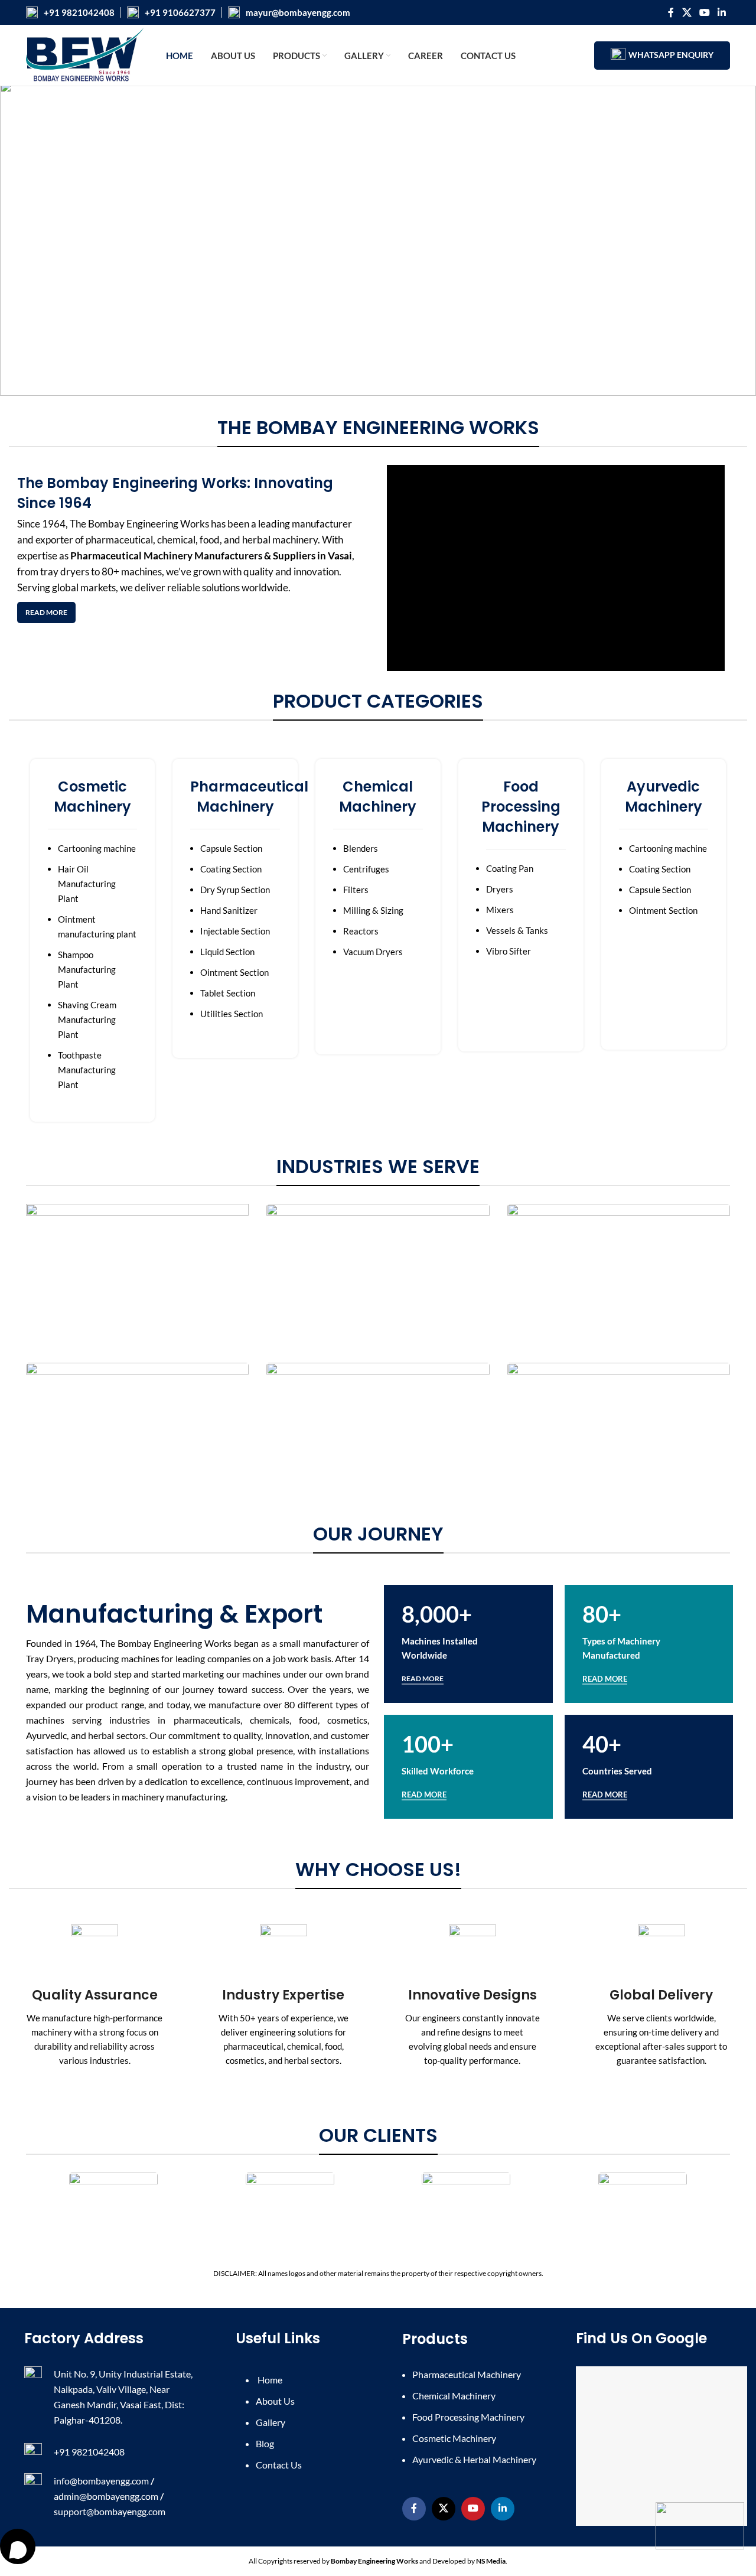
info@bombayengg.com (101, 2481)
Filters (356, 890)
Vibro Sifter (509, 951)
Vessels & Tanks (517, 930)
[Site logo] (85, 54)
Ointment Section (234, 972)
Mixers (500, 910)
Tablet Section (228, 993)
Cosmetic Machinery (454, 2438)
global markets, (85, 587)
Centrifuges (366, 869)
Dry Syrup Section (235, 890)
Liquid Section (227, 952)
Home (269, 2380)
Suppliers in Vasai (312, 556)
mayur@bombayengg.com (298, 12)
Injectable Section (235, 931)
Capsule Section (231, 848)
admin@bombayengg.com (106, 2496)
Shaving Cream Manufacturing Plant (87, 1020)
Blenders (361, 848)
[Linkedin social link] (722, 12)
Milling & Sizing (373, 910)
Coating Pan (510, 868)
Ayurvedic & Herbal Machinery (474, 2459)
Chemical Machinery (454, 2396)
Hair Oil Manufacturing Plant (87, 884)
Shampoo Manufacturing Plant (87, 969)
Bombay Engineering (133, 524)
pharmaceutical (119, 540)
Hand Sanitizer (229, 910)
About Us (275, 2401)
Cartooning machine (97, 848)
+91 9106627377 (180, 12)
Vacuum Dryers (373, 952)
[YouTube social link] (704, 12)
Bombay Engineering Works (374, 2561)
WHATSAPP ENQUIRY (671, 55)
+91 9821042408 (79, 12)
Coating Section (231, 869)
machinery (295, 540)
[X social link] (687, 12)
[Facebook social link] (671, 12)
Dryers (500, 889)
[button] (18, 238)
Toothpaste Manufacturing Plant (87, 1070)
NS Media (491, 2561)
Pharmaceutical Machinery (131, 556)
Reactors (361, 931)
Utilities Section (232, 1014)
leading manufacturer (305, 524)
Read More (46, 612)
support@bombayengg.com (110, 2511)
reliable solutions (203, 587)
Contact (279, 2465)
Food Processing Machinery (468, 2417)
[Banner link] (137, 1276)
